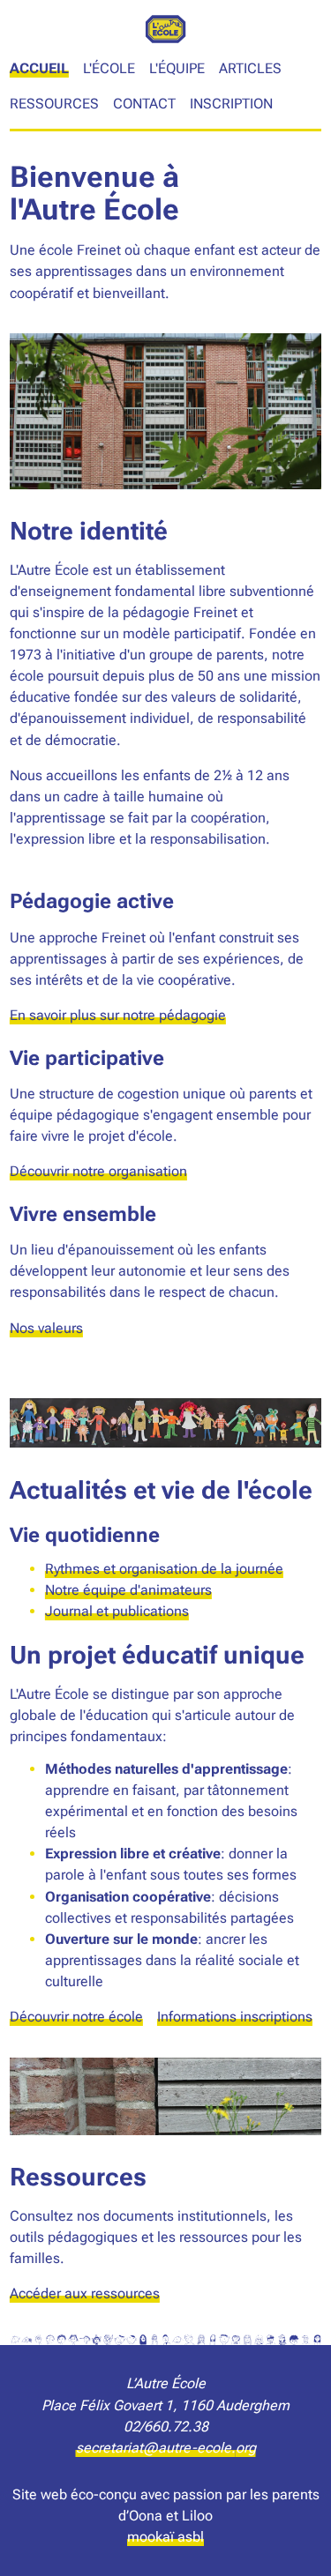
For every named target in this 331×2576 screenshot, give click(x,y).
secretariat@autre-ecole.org (166, 2448)
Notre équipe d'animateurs (128, 1590)
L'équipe (177, 68)
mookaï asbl (165, 2537)
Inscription (231, 104)
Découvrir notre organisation (98, 1171)
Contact (144, 104)
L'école (109, 68)
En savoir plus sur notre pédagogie (118, 1015)
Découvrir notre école (76, 2017)
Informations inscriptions (235, 2017)
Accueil (39, 68)
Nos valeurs (46, 1328)
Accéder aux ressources (85, 2293)
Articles (250, 68)
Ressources (54, 104)
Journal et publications (117, 1611)
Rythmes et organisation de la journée (164, 1569)
